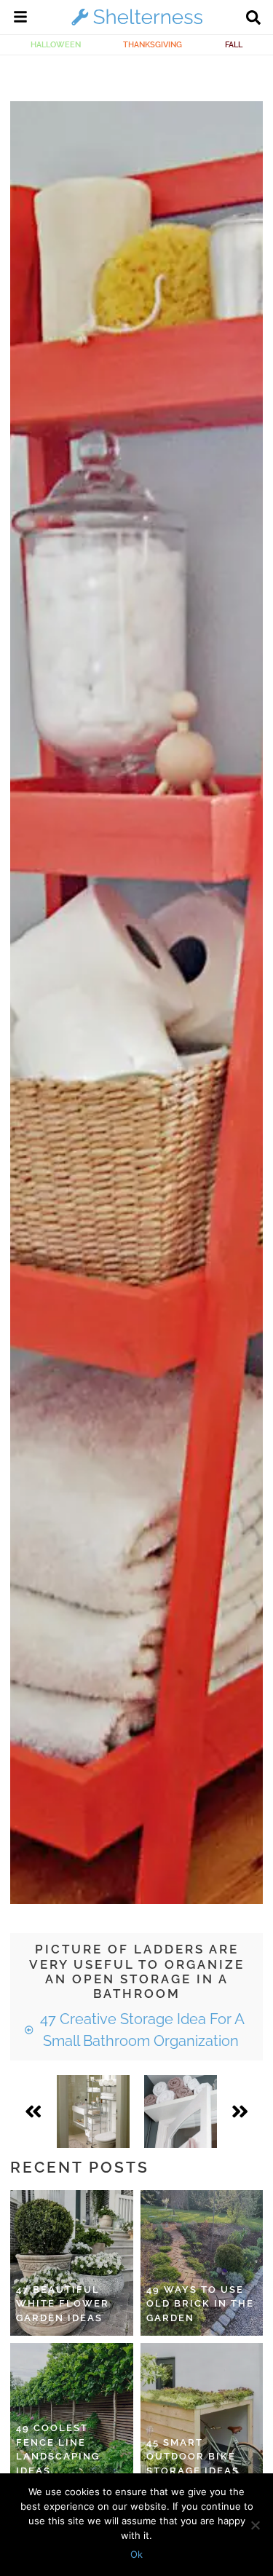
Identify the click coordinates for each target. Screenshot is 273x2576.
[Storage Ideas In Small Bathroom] (93, 2111)
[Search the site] (253, 19)
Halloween (56, 44)
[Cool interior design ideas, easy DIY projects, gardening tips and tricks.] (137, 25)
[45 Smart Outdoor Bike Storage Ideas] (202, 2416)
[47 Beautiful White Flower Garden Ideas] (72, 2263)
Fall (234, 44)
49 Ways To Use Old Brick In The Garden (200, 2304)
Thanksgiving (153, 44)
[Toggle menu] (20, 19)
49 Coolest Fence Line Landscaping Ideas (58, 2449)
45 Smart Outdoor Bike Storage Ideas (193, 2457)
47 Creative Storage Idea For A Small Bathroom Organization (141, 2030)
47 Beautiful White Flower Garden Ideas (63, 2304)
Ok (136, 2554)
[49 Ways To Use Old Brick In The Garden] (202, 2263)
